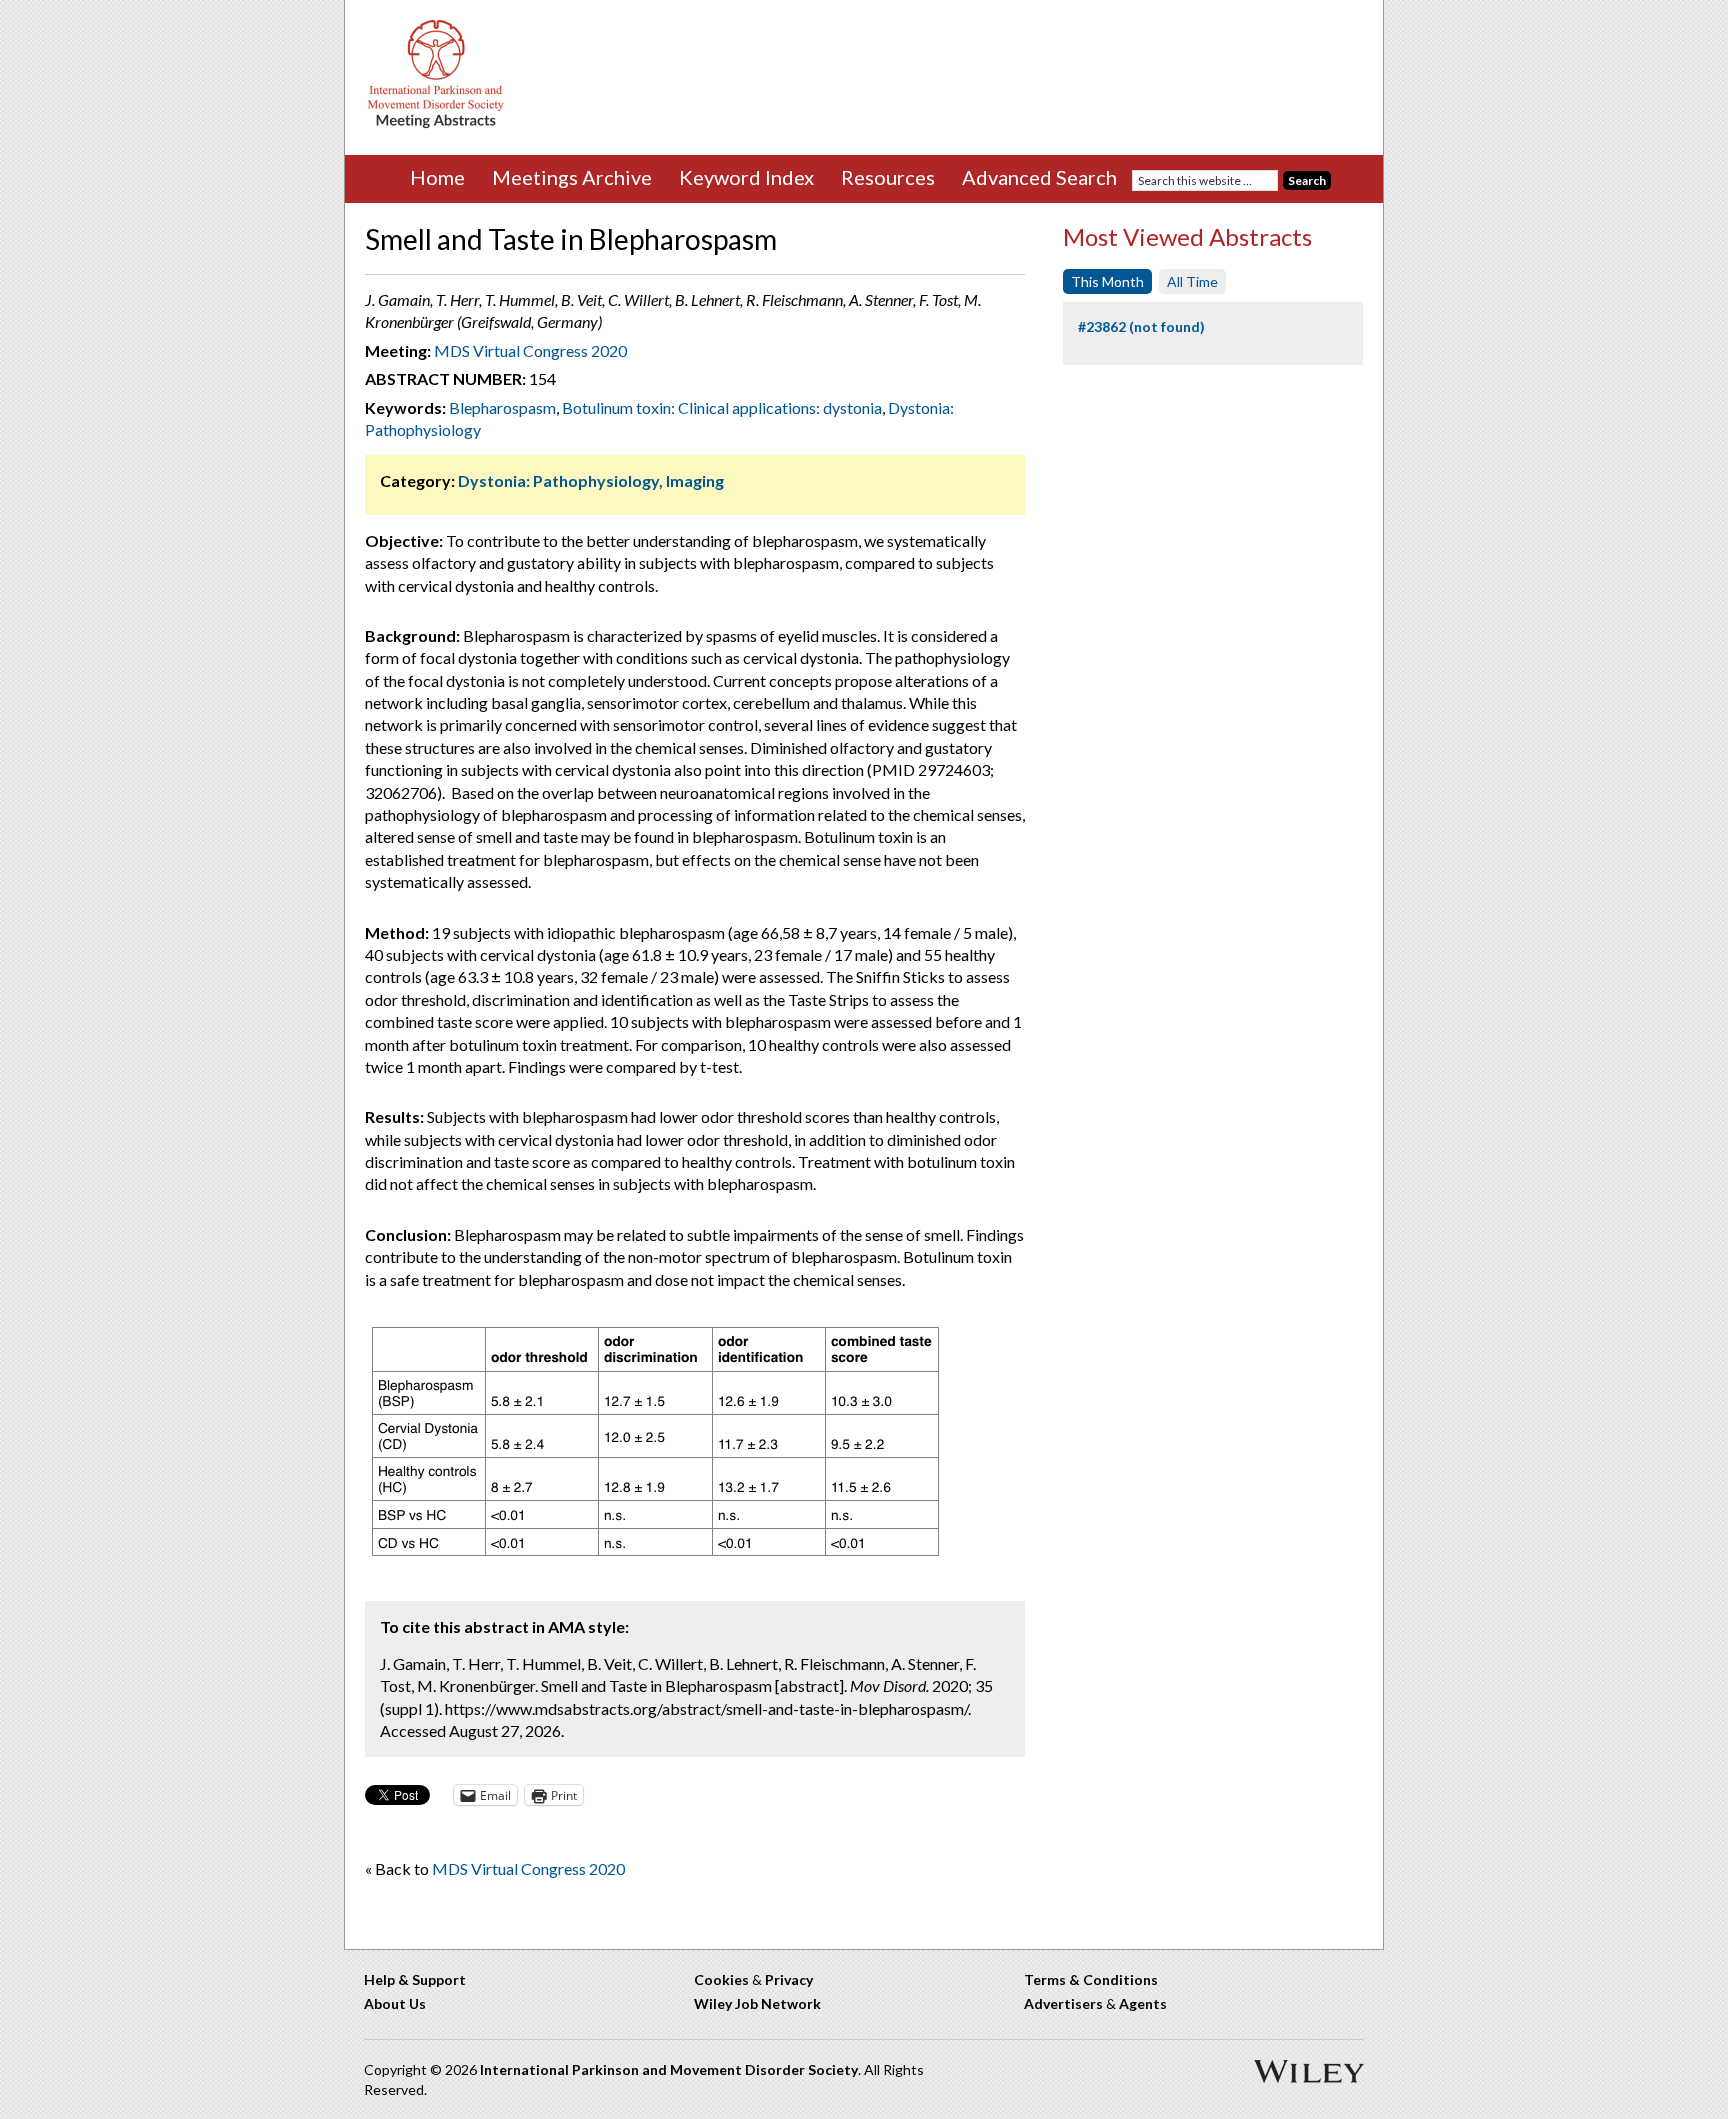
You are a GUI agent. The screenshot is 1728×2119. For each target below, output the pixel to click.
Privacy (789, 1979)
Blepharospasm (502, 407)
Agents (1143, 2003)
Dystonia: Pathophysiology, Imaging (591, 480)
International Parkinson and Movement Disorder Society (669, 2069)
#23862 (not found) (1141, 326)
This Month (1107, 281)
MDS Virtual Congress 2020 (530, 350)
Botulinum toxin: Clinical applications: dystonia (722, 407)
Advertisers (1063, 2003)
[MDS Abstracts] (436, 123)
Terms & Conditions (1091, 1979)
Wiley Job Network (757, 2003)
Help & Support (415, 1979)
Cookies (721, 1979)
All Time (1192, 281)
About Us (395, 2003)
